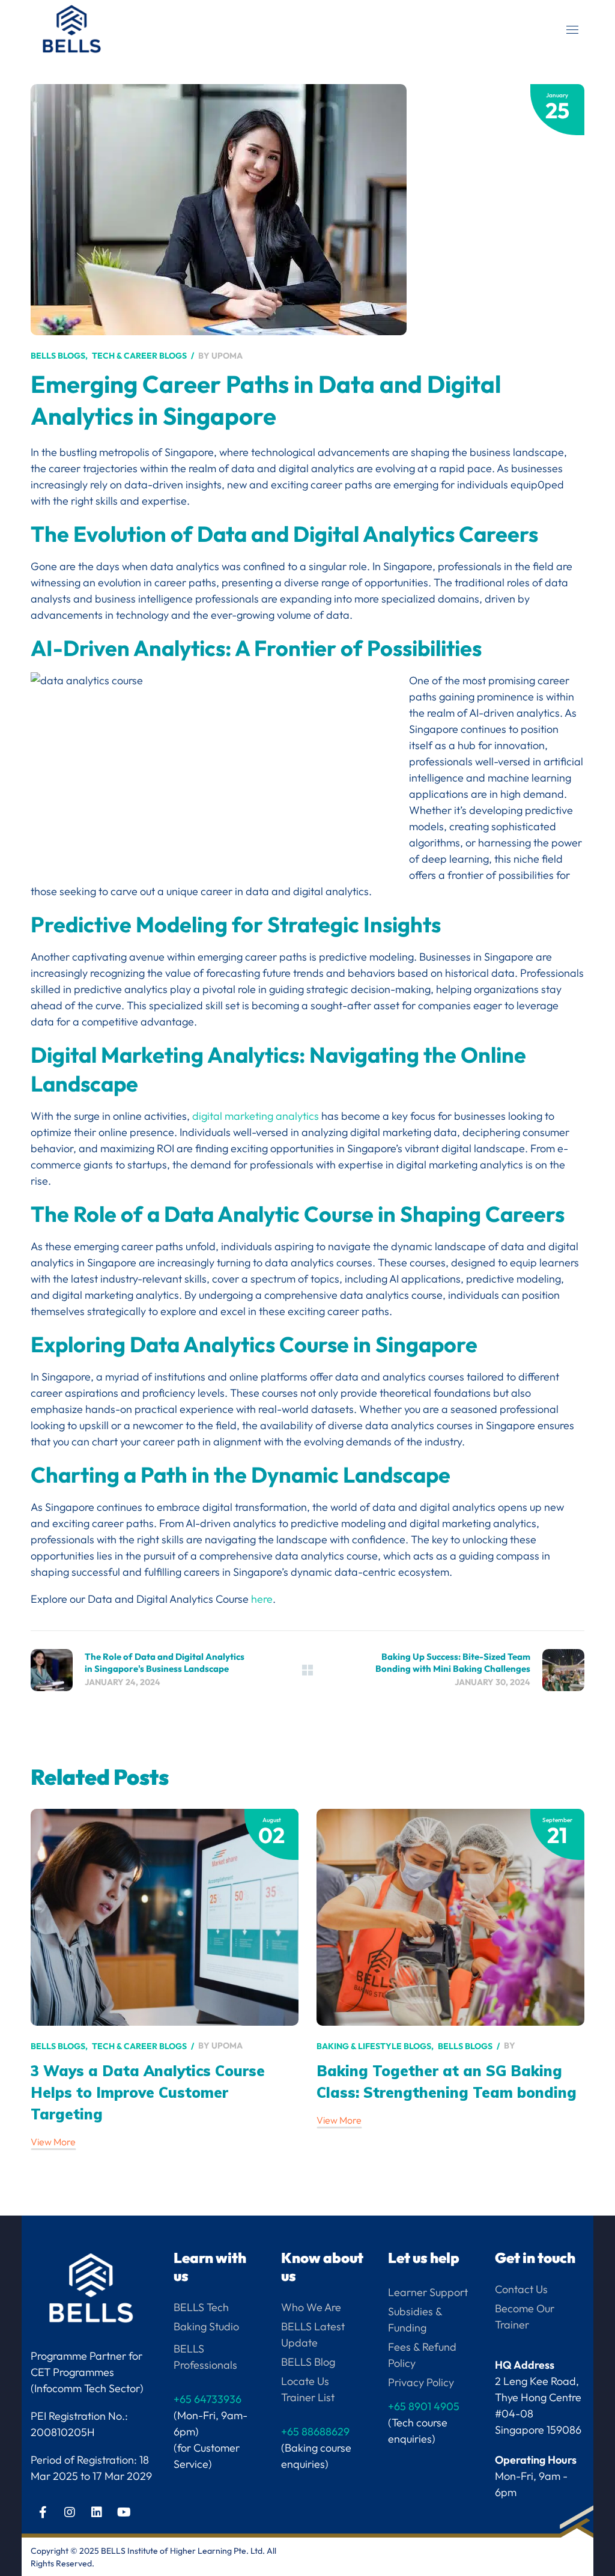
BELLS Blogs (58, 356)
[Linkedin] (97, 2512)
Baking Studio (206, 2326)
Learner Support (428, 2292)
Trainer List (308, 2397)
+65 (424, 2406)
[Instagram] (70, 2512)
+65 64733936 (208, 2399)
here (262, 1599)
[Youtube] (124, 2512)
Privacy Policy (421, 2382)
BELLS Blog (308, 2362)
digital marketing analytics (256, 1116)
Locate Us (305, 2381)
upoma (227, 356)
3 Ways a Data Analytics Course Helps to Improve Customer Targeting (148, 2092)
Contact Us (521, 2289)
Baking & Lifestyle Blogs (374, 2046)
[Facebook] (43, 2512)
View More (53, 2142)
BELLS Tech (201, 2307)
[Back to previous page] (307, 1670)
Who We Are (311, 2307)
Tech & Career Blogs (139, 356)
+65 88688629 (315, 2432)
